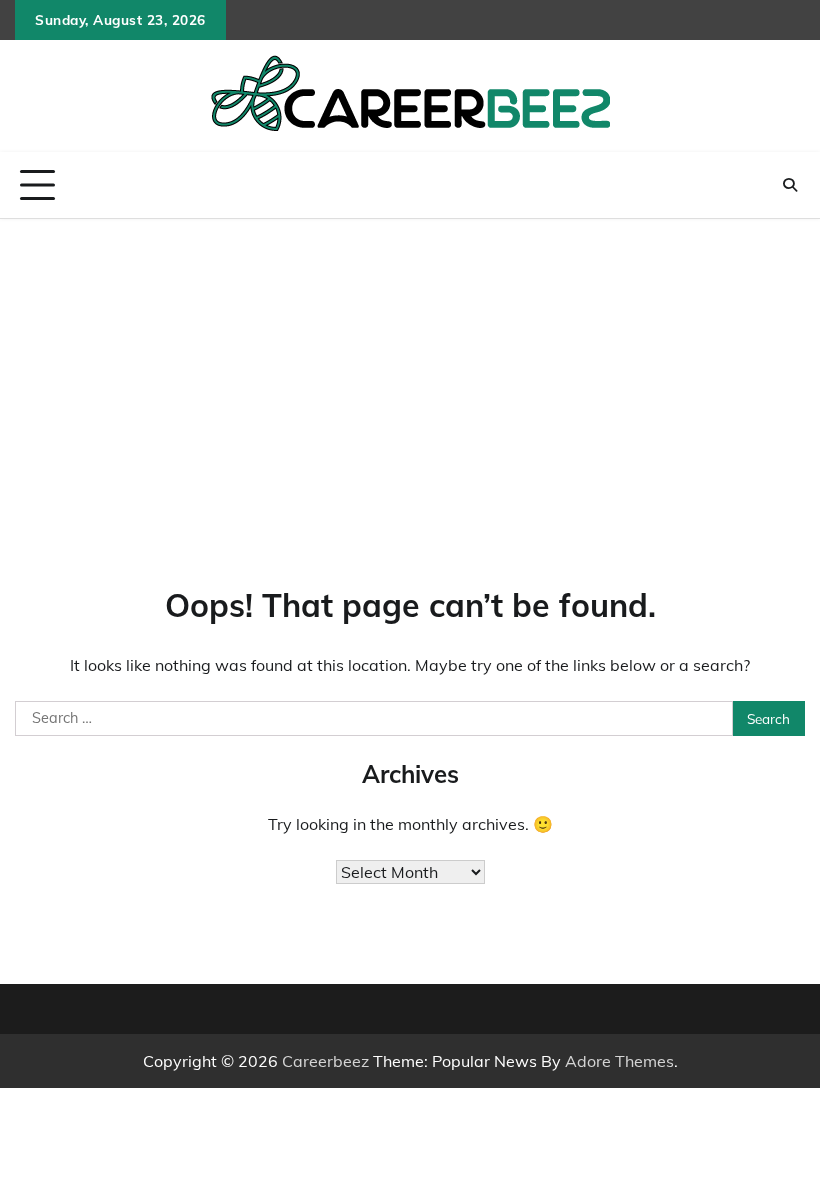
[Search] (790, 185)
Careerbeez (325, 1061)
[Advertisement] (410, 369)
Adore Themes (619, 1061)
